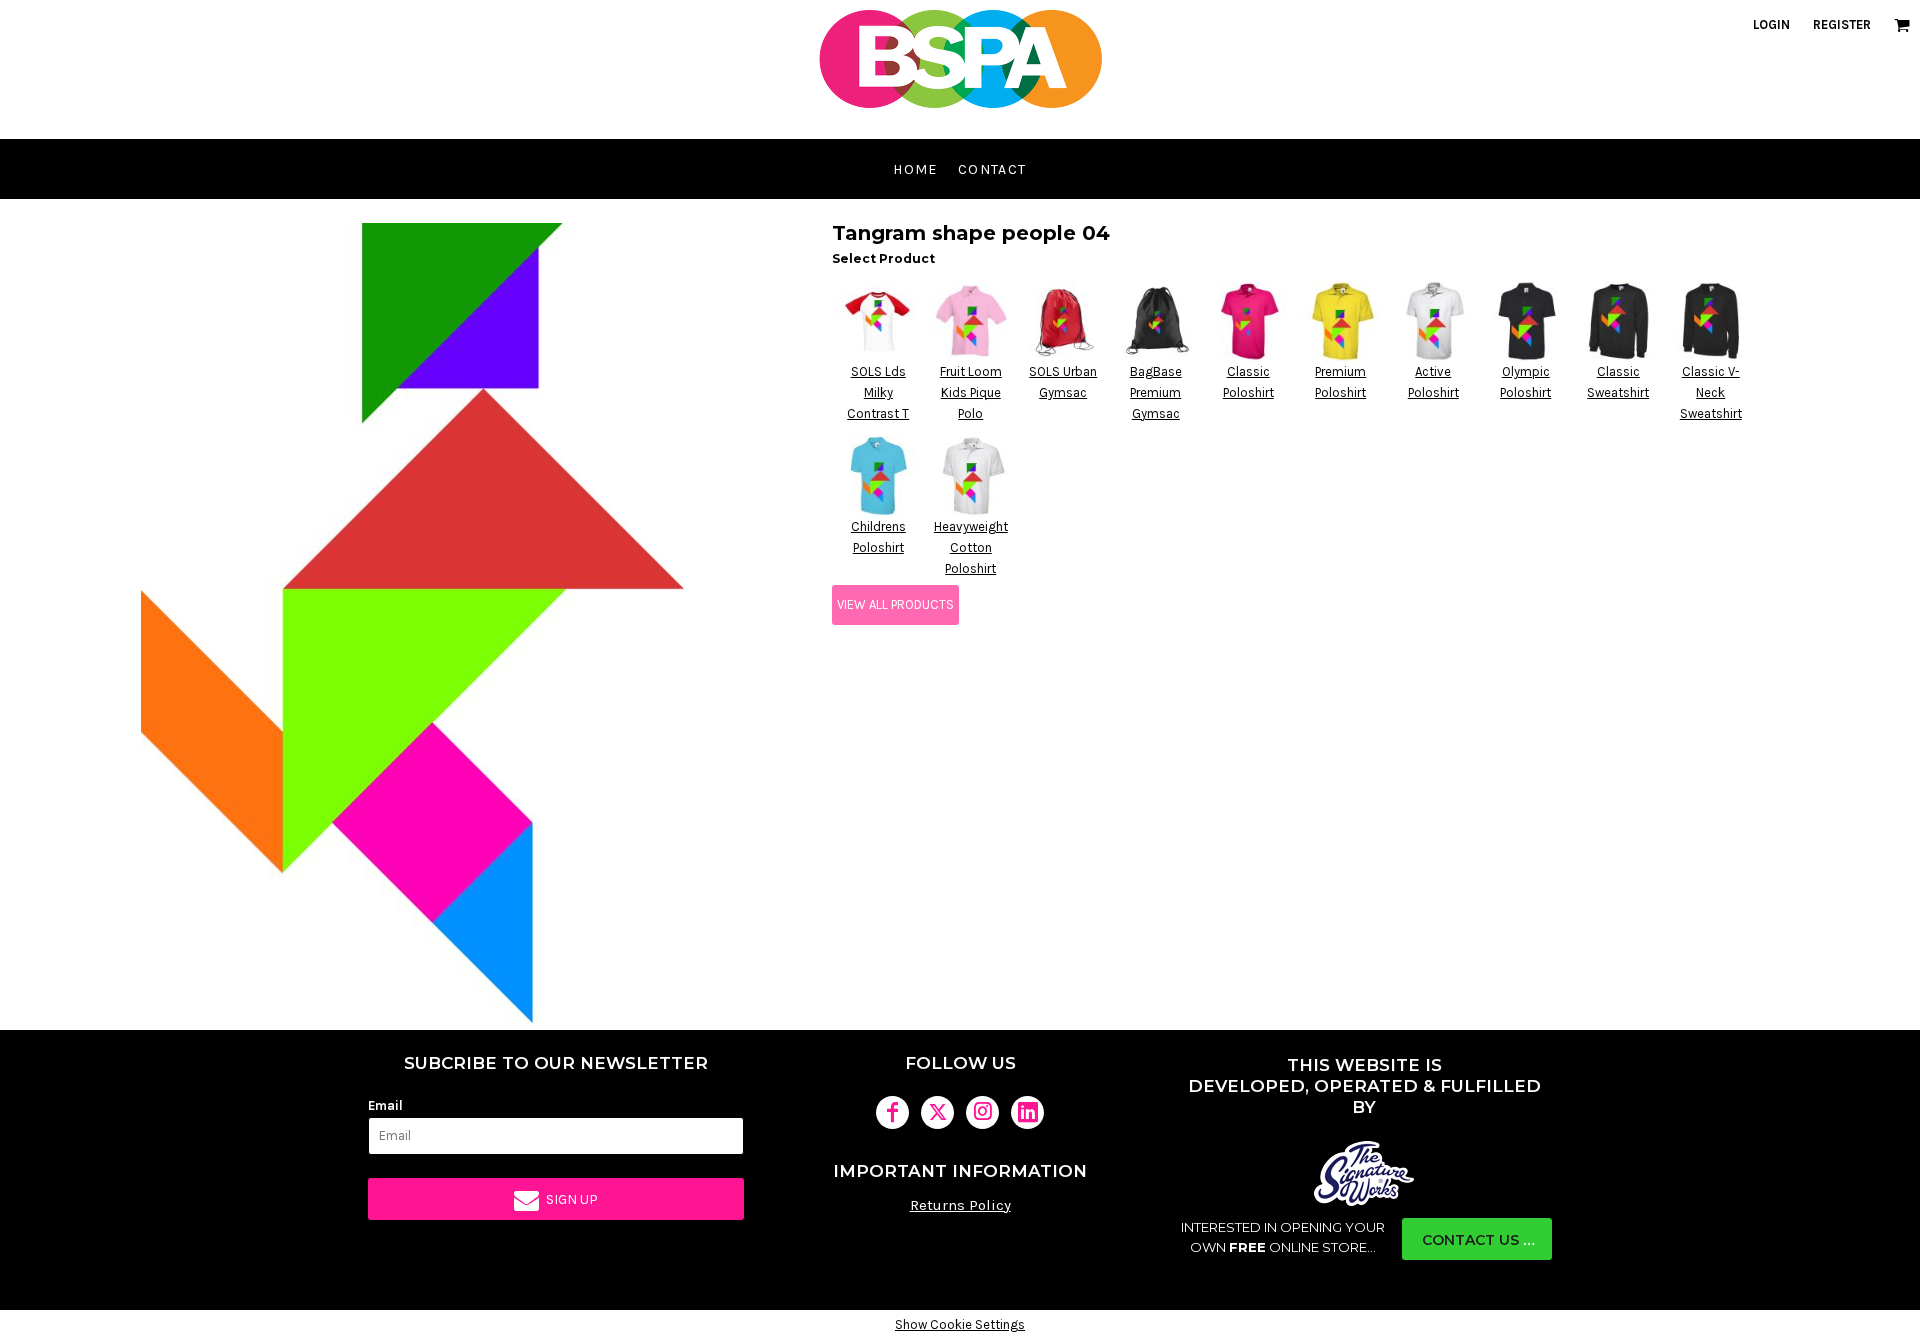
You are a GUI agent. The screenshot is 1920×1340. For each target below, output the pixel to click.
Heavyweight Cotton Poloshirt (971, 547)
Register (1842, 24)
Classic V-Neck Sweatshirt (1711, 392)
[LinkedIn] (1027, 1112)
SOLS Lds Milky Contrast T (878, 392)
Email (385, 1105)
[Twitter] (937, 1112)
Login (1771, 24)
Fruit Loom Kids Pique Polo (971, 392)
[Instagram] (982, 1112)
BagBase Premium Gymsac (1156, 392)
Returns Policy (960, 1205)
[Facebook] (892, 1112)
